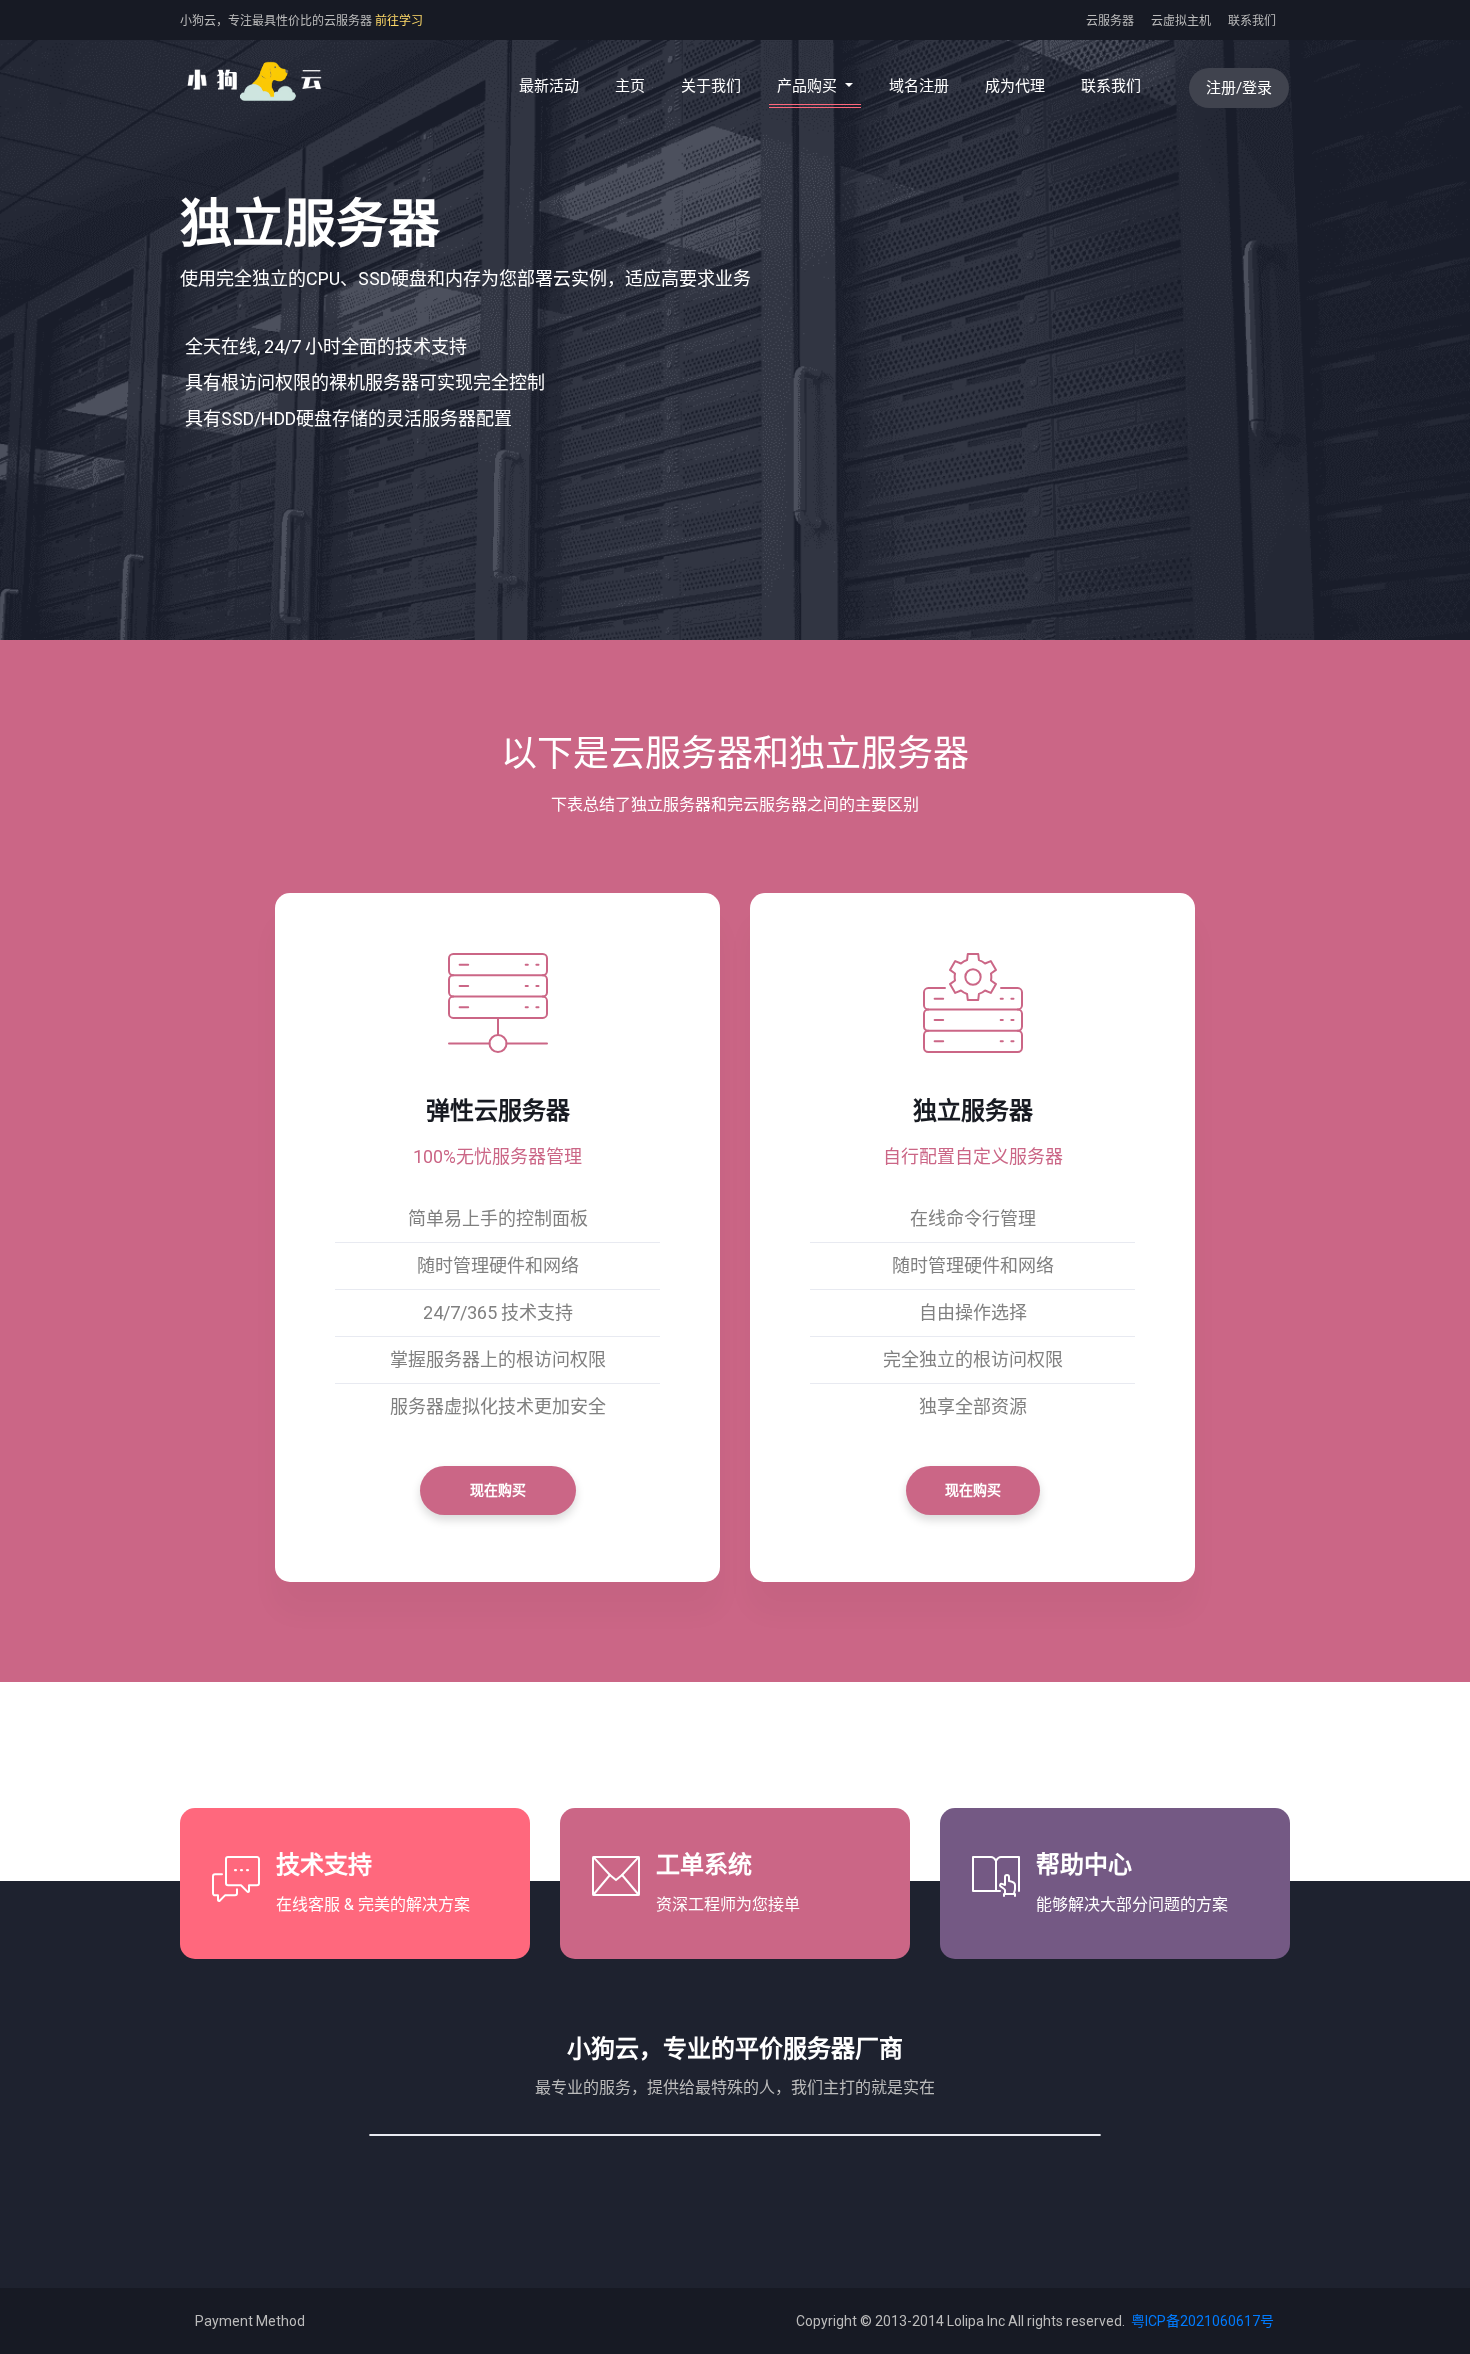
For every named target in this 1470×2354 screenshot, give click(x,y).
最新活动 (549, 86)
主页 (634, 86)
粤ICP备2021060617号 (1201, 2321)
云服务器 (1110, 21)
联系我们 (1252, 21)
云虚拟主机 (1181, 21)
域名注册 (919, 86)
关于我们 (711, 86)
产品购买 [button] (809, 86)
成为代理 (1015, 86)
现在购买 (498, 1490)
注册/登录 (1239, 88)
